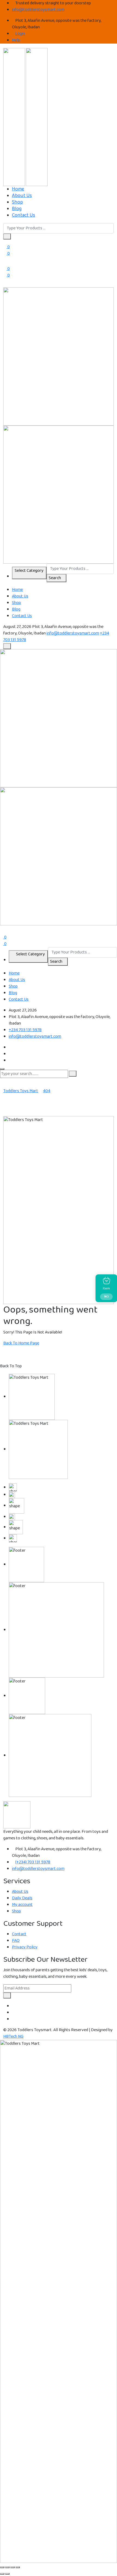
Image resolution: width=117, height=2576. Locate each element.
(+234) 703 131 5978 (33, 1862)
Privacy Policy (25, 1947)
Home (18, 189)
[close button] (2, 1069)
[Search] (5, 285)
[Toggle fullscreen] (7, 2567)
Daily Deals (22, 1898)
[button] (7, 236)
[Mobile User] (2, 928)
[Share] (13, 2567)
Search (55, 578)
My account (22, 1905)
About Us (22, 196)
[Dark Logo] (14, 117)
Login (20, 34)
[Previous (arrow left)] (2, 2574)
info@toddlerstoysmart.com (38, 10)
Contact (19, 1934)
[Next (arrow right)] (7, 2574)
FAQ (16, 1941)
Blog (17, 209)
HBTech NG (13, 2036)
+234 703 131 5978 (25, 1030)
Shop (17, 202)
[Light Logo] (37, 117)
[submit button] (73, 1074)
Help (16, 40)
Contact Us (24, 215)
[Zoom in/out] (2, 2567)
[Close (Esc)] (18, 2567)
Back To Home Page (21, 1343)
